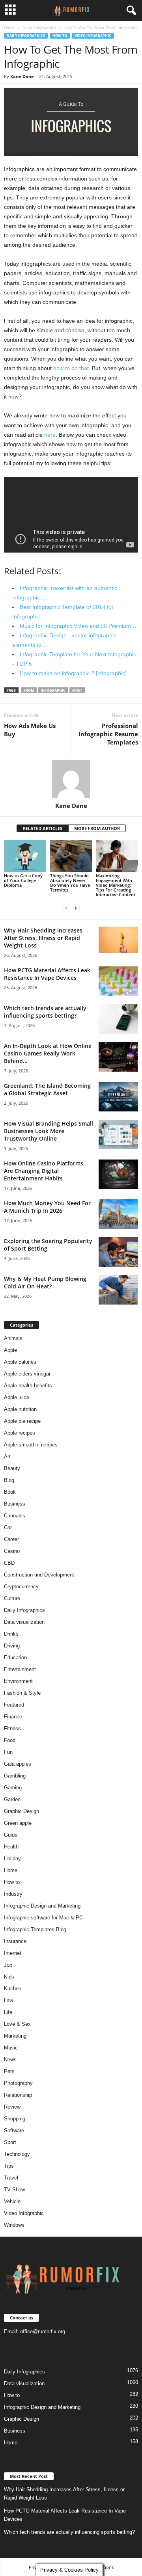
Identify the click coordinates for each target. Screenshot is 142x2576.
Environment (18, 1681)
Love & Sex (17, 2024)
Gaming (13, 1788)
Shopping (15, 2119)
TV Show (14, 2190)
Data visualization (24, 1622)
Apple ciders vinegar (27, 1374)
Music (11, 2048)
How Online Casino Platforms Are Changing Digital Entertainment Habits (44, 1171)
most (77, 690)
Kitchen (13, 1989)
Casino (12, 1551)
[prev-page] (66, 908)
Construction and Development (39, 1575)
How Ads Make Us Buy (30, 730)
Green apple (18, 1823)
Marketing (15, 2036)
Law (8, 2000)
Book (10, 1492)
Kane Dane (22, 76)
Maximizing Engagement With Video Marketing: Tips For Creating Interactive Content (116, 885)
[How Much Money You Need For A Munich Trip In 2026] (118, 1214)
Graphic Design (21, 1811)
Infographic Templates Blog (35, 1929)
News (10, 2059)
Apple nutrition (20, 1409)
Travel (11, 2178)
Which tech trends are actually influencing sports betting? (45, 1012)
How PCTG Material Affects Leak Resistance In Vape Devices (47, 974)
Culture (12, 1598)
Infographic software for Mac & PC (43, 1918)
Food (10, 1740)
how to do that (71, 368)
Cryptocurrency (21, 1587)
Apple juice (17, 1397)
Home (9, 28)
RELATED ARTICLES (43, 828)
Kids (9, 1977)
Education (15, 1657)
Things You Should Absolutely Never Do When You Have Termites (70, 883)
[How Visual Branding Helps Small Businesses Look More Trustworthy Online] (118, 1134)
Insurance (15, 1941)
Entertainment (20, 1669)
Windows (14, 2225)
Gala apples (18, 1764)
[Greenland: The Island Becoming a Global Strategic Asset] (118, 1097)
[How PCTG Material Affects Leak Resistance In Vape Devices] (118, 981)
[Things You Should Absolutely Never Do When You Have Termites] (71, 856)
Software (14, 2130)
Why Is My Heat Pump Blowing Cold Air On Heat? (45, 1282)
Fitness (12, 1728)
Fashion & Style (22, 1693)
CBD (9, 1563)
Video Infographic (93, 36)
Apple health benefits (28, 1386)
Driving (12, 1646)
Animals (13, 1338)
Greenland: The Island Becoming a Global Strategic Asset (47, 1089)
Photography (18, 2083)
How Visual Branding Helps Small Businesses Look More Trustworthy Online (49, 1131)
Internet (13, 1953)
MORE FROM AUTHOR (97, 828)
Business (15, 1504)
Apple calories (20, 1362)
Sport (10, 2142)
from (29, 690)
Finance (13, 1717)
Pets (9, 2071)
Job (8, 1965)
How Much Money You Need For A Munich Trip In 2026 (47, 1207)
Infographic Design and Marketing (42, 1906)
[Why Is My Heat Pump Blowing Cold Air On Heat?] (118, 1290)
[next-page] (76, 908)
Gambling (15, 1776)
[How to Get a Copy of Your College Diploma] (25, 856)
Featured (14, 1705)
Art (7, 1456)
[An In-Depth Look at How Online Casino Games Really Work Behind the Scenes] (118, 1057)
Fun (8, 1752)
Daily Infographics (39, 28)
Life (8, 2012)
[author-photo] (71, 779)
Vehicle (12, 2201)
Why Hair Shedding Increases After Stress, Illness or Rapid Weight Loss (43, 938)
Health (11, 1847)
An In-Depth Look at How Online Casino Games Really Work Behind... (48, 1053)
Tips (9, 2166)
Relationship (18, 2095)
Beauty (12, 1468)
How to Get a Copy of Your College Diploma (23, 880)
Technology (17, 2154)
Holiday (12, 1858)
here (50, 435)
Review (12, 2107)
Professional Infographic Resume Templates (108, 734)
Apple (10, 1350)
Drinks (11, 1634)
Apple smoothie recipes (31, 1445)
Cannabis (15, 1516)
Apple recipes (20, 1433)
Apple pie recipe (22, 1421)
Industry (13, 1894)
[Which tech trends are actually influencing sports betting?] (118, 1019)
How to (60, 36)
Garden (12, 1799)
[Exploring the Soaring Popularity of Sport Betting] (118, 1252)
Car (8, 1527)
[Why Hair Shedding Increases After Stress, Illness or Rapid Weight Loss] (118, 940)
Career (11, 1539)
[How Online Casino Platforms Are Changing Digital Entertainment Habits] (118, 1174)
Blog (9, 1480)
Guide (11, 1835)
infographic (53, 690)
